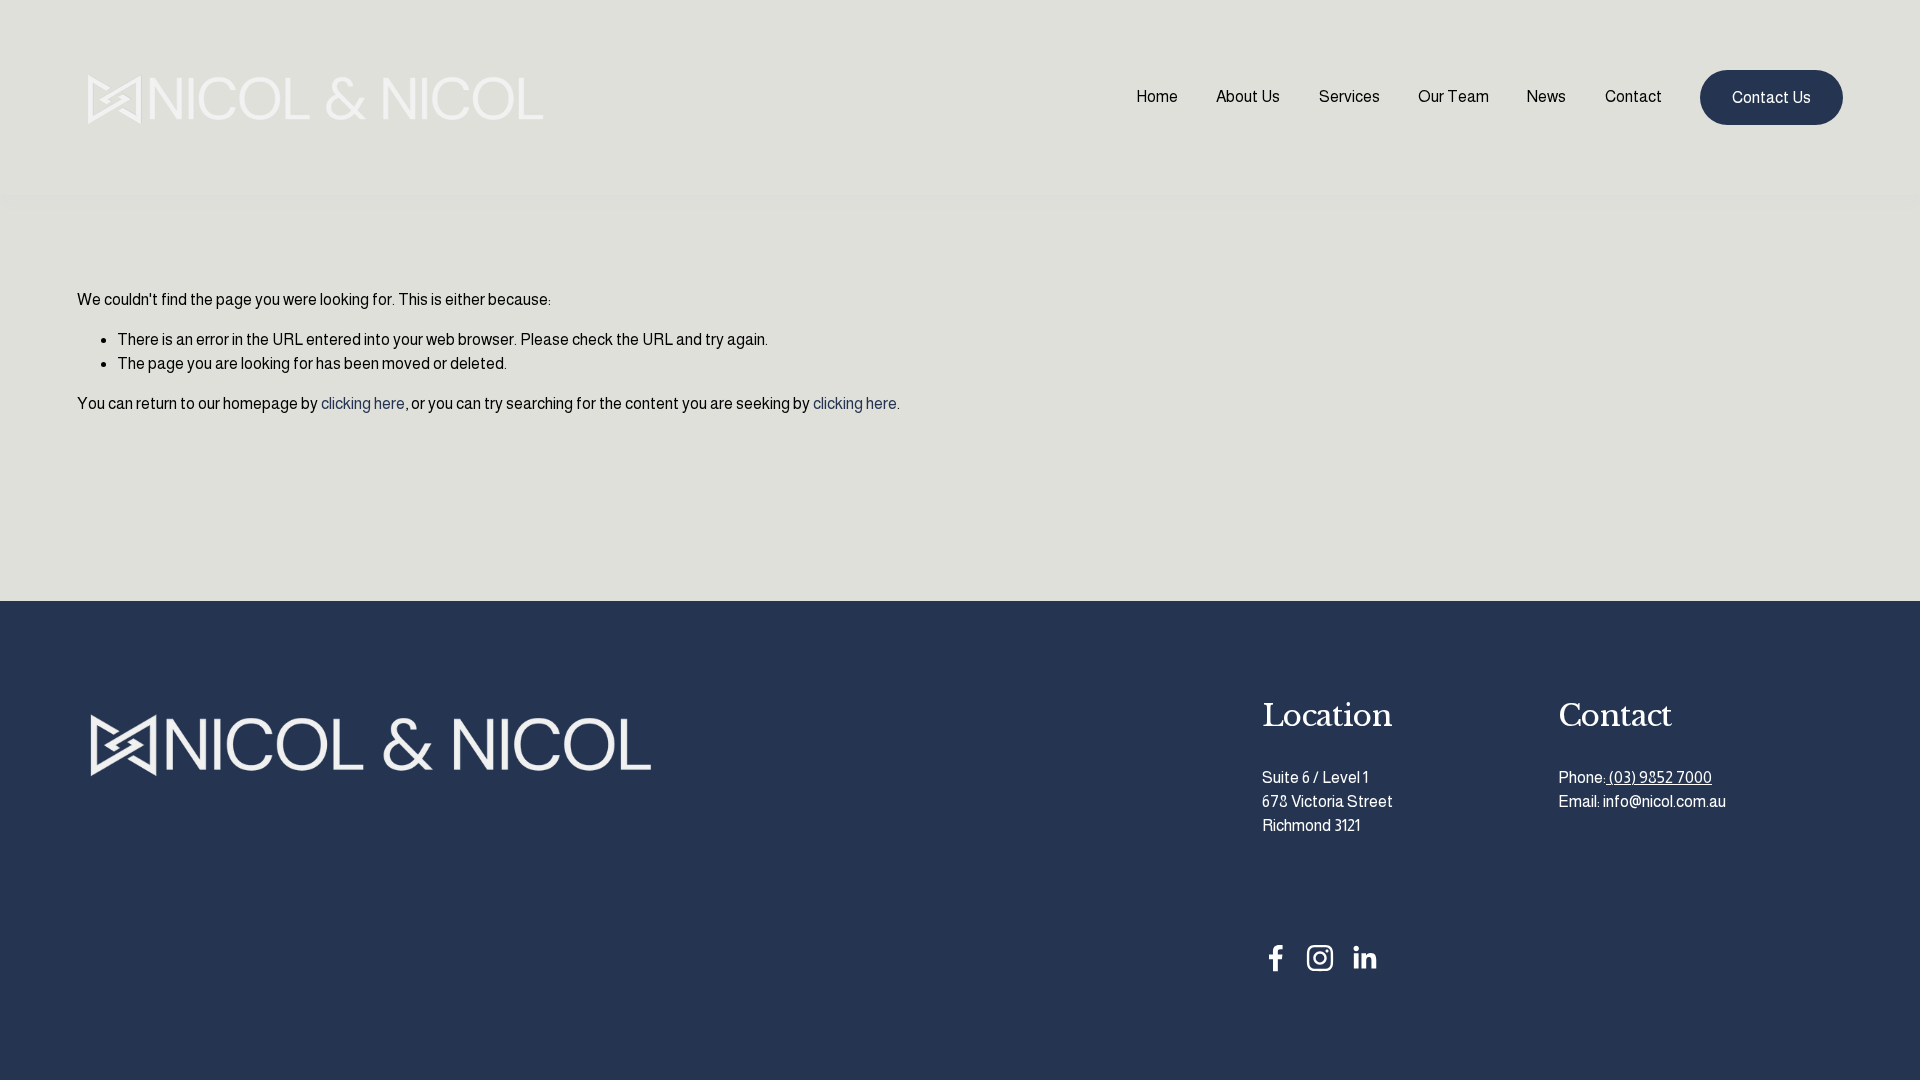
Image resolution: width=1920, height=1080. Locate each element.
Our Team (1453, 96)
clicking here (363, 403)
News (1546, 96)
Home (1157, 96)
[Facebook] (1276, 958)
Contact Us (1771, 97)
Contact (1633, 96)
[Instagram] (1320, 958)
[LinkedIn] (1364, 958)
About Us (1248, 96)
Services (1349, 96)
